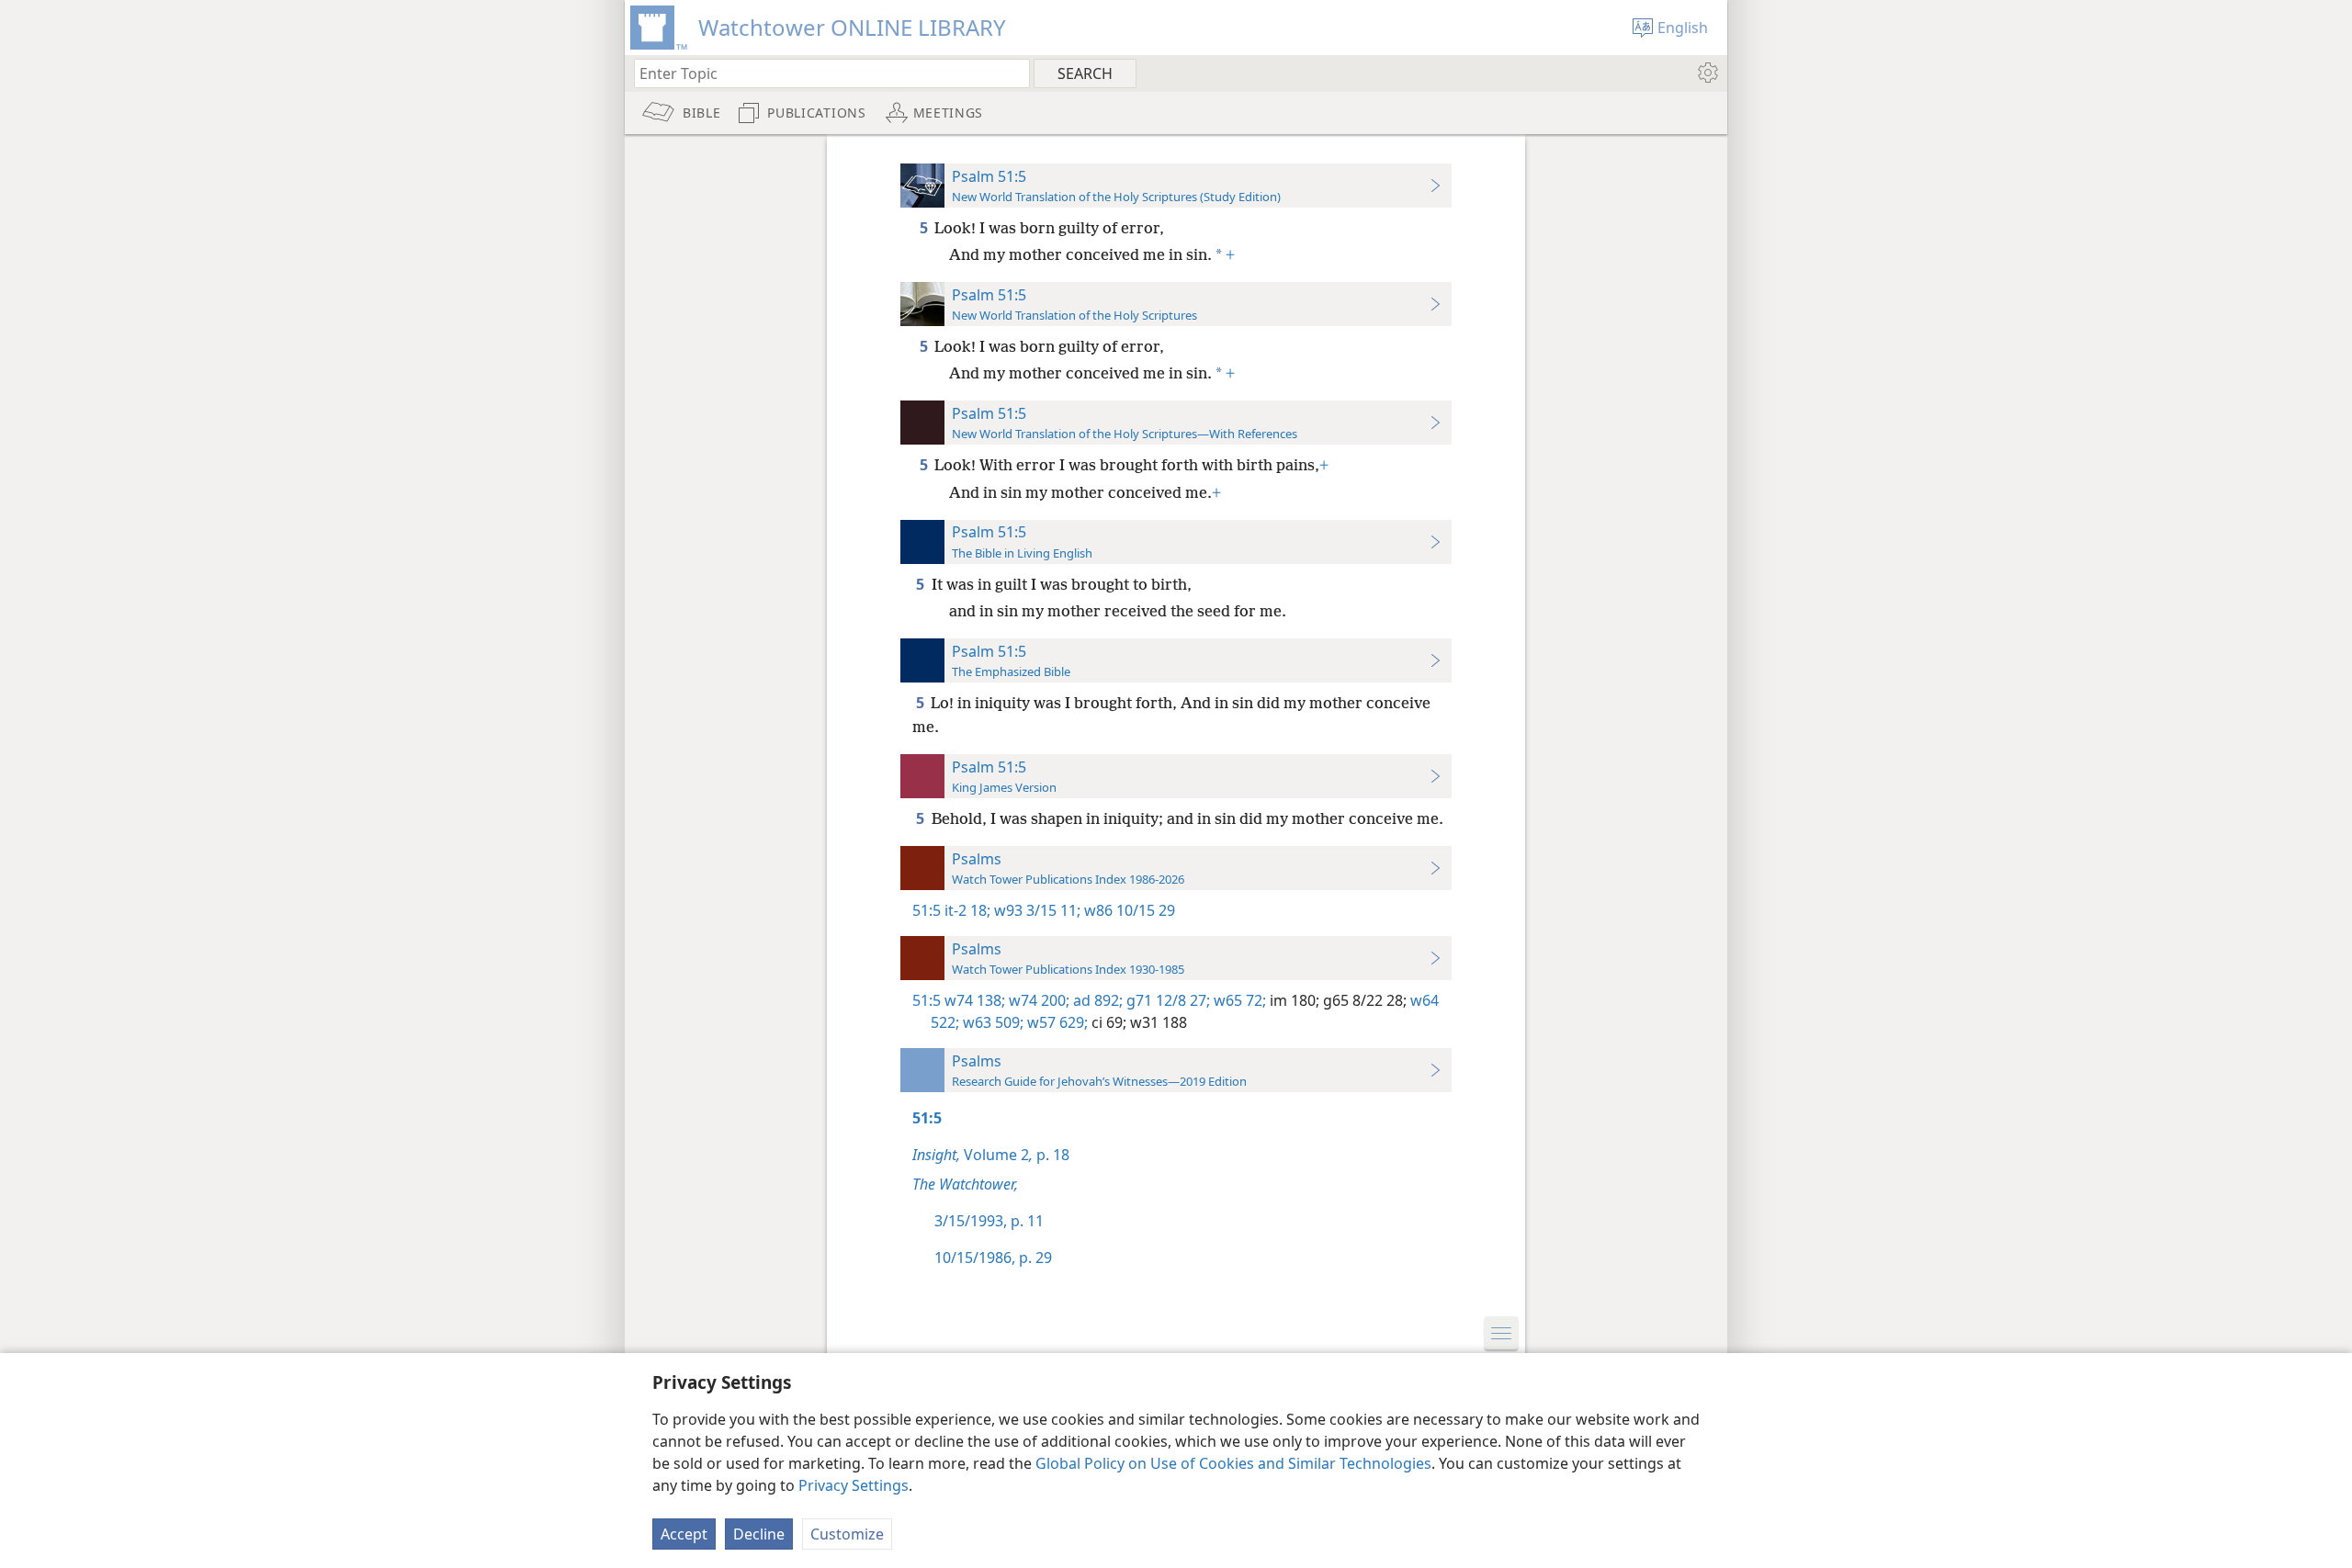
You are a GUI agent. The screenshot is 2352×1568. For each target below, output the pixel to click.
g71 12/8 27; (1166, 1000)
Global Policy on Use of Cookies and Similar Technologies (1233, 1463)
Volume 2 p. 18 (991, 1155)
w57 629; (1056, 1022)
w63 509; (991, 1022)
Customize (847, 1534)
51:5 (927, 910)
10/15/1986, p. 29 (993, 1258)
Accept (684, 1534)
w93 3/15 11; (1035, 910)
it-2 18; (967, 910)
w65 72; (1238, 1000)
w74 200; (1037, 1000)
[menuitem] (1707, 73)
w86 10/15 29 (1128, 910)
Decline (759, 1534)
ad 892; (1096, 1000)
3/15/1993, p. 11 (989, 1221)
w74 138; (975, 1000)
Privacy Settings (854, 1485)
